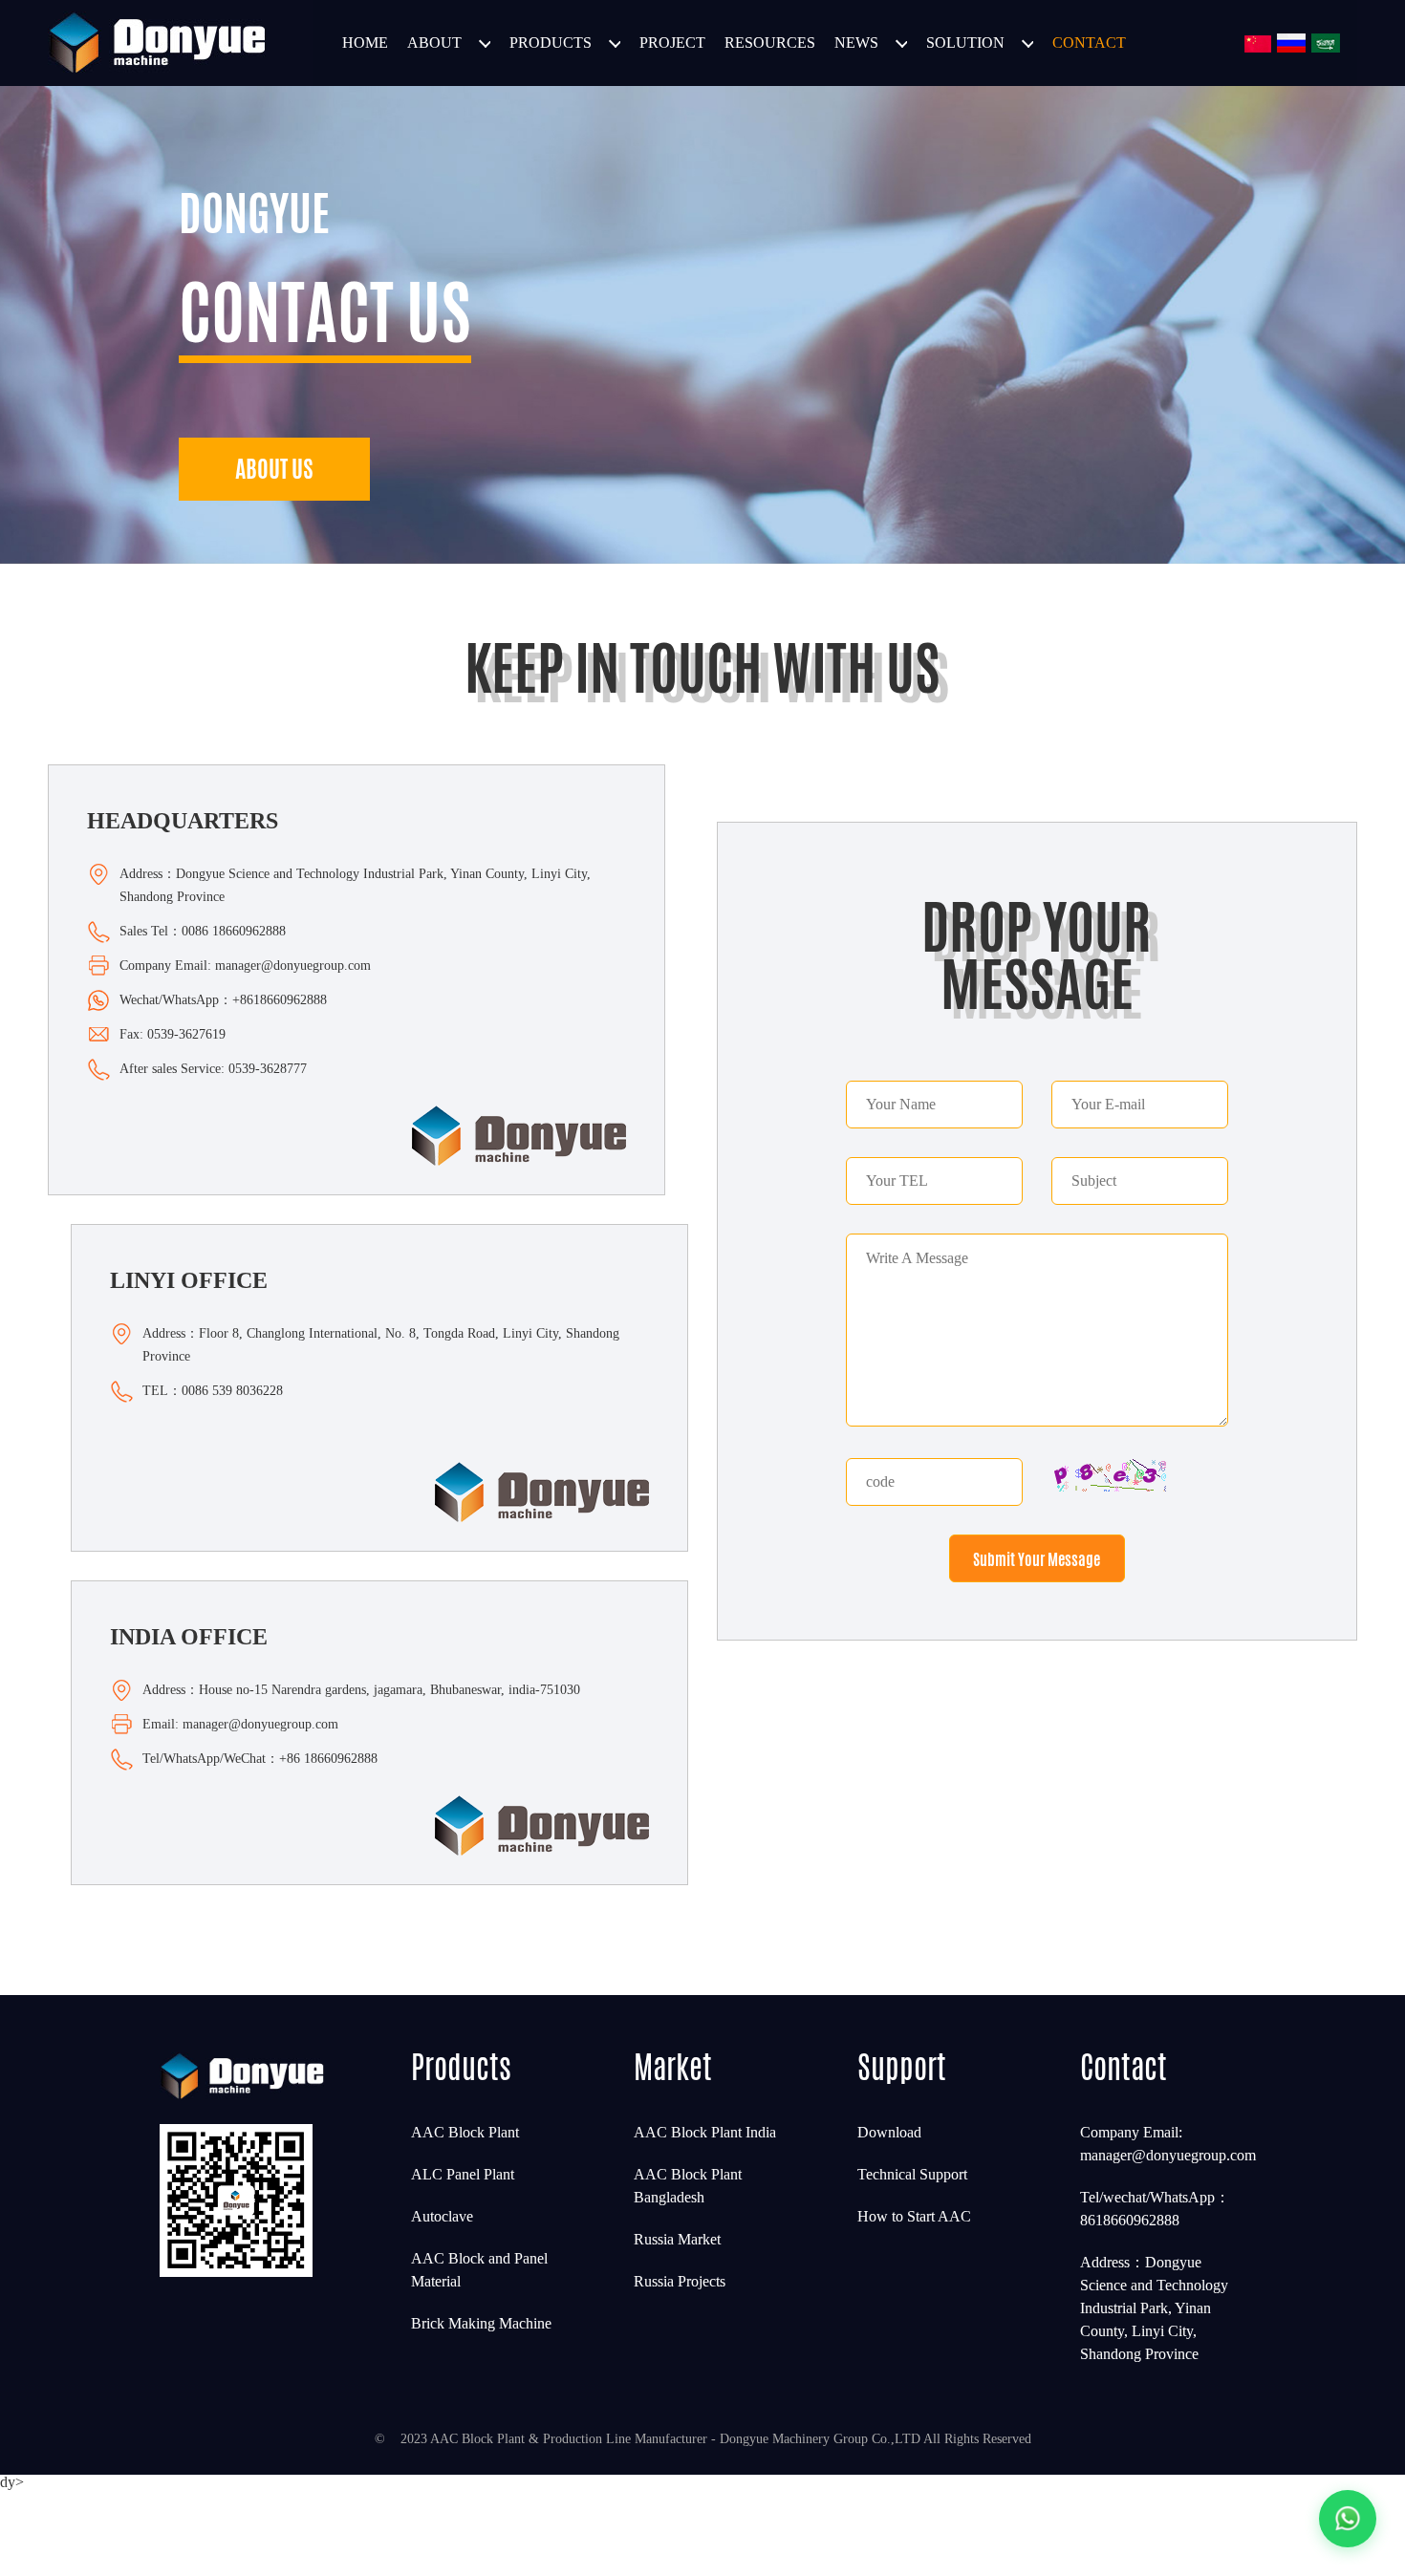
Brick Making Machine (481, 2323)
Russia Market (677, 2239)
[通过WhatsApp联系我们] (1348, 2519)
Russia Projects (680, 2281)
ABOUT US (274, 469)
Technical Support (912, 2174)
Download (889, 2132)
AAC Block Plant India (705, 2132)
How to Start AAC (914, 2216)
